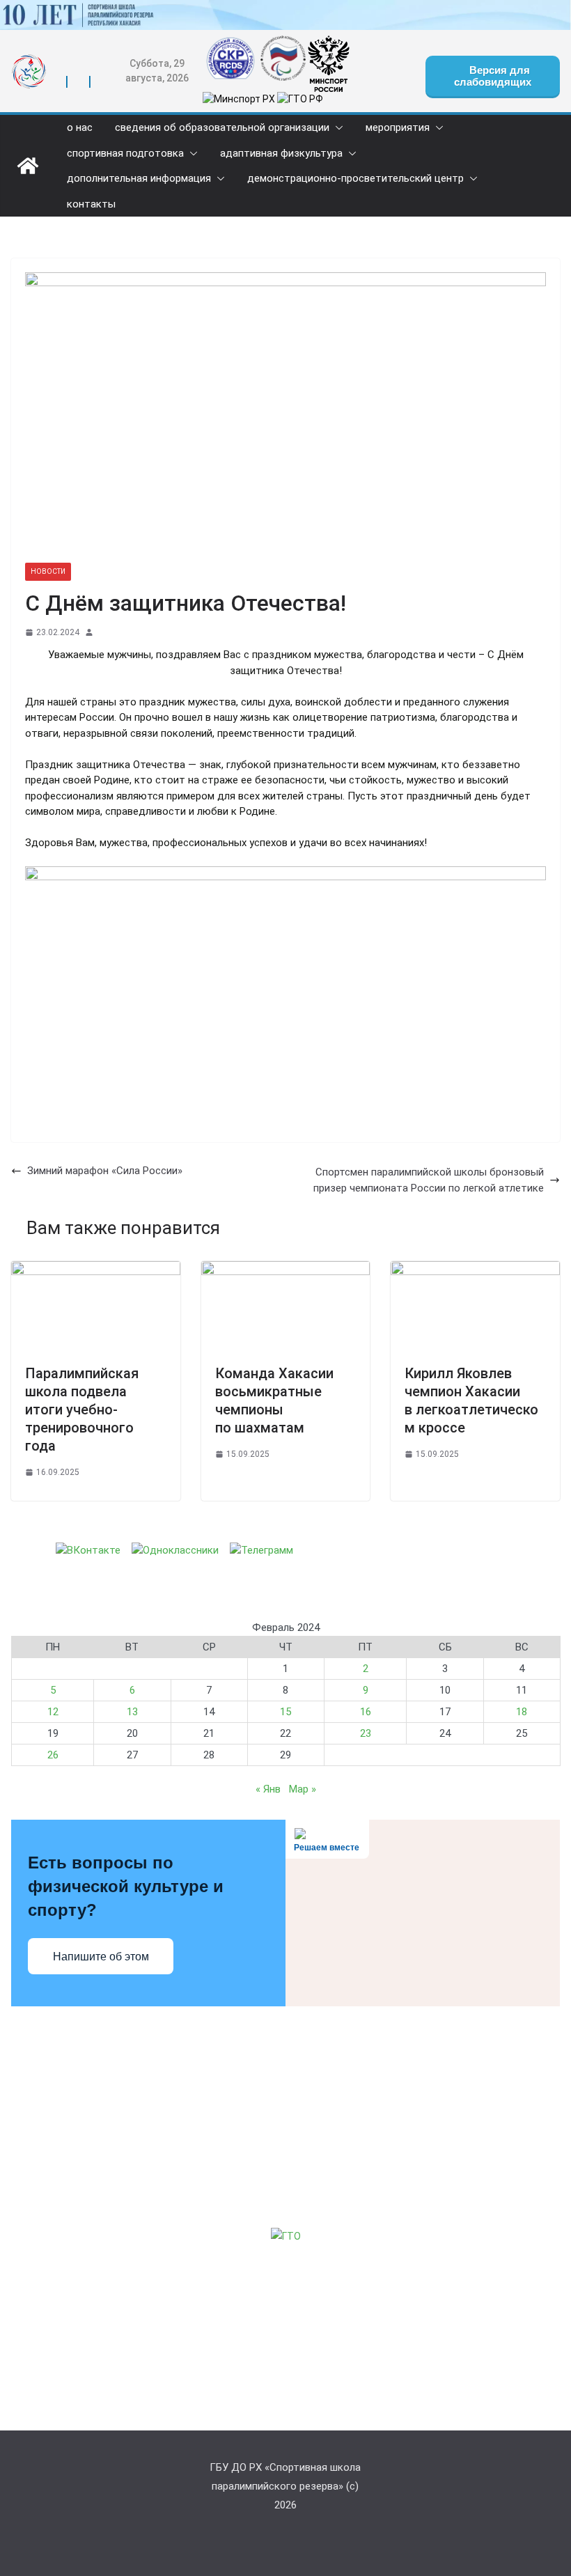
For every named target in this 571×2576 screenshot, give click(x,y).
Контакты (91, 204)
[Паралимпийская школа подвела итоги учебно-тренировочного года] (96, 1269)
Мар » (303, 1789)
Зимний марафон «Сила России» (105, 1171)
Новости (48, 571)
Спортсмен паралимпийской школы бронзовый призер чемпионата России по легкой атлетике (429, 1180)
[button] (336, 128)
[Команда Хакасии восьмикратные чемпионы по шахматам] (286, 1269)
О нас (80, 128)
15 (285, 1712)
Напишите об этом (101, 1957)
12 (53, 1712)
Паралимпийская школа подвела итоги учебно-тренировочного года (82, 1410)
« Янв (268, 1789)
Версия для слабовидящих (493, 76)
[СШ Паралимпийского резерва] (285, 8)
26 (53, 1755)
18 (522, 1712)
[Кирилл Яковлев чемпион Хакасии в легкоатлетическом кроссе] (475, 1269)
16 (366, 1712)
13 (132, 1712)
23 (366, 1733)
